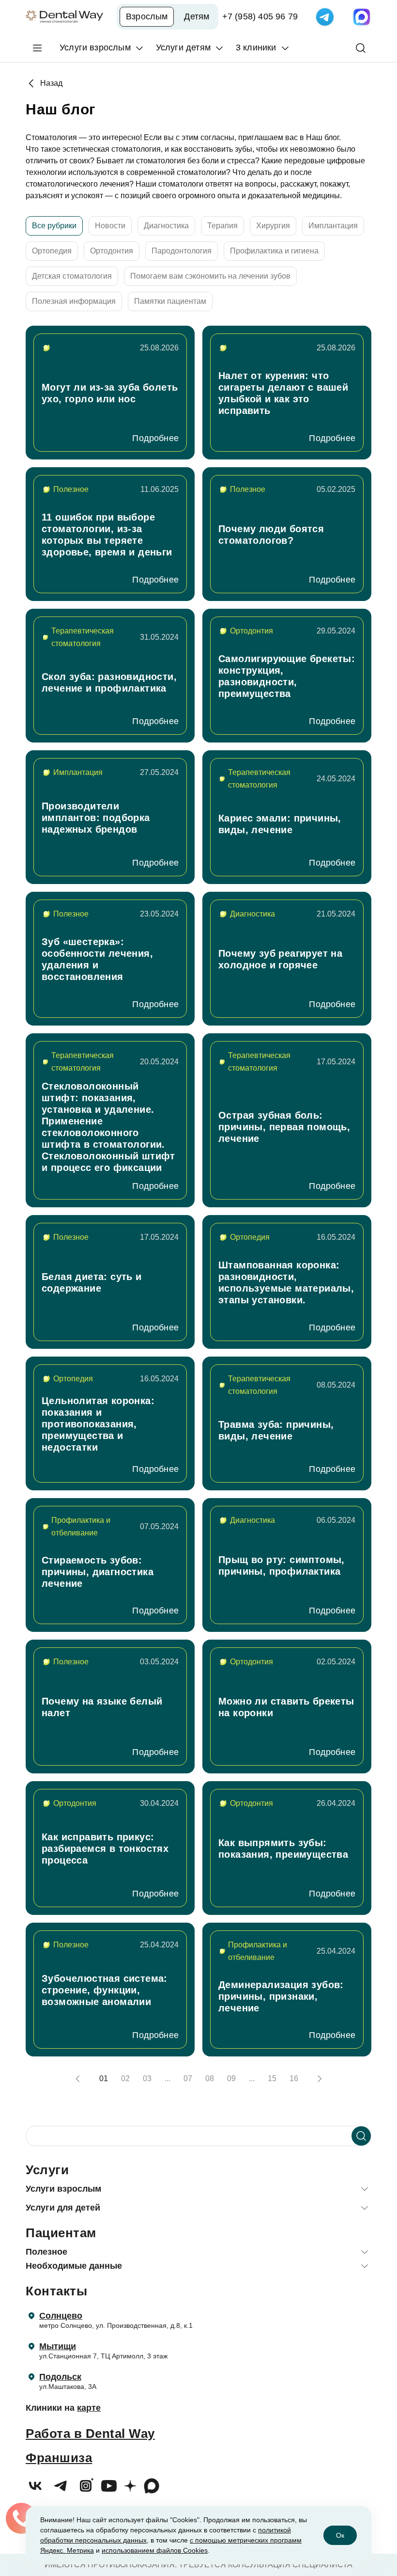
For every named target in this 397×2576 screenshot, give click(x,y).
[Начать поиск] (361, 2136)
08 (210, 2078)
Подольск (60, 2377)
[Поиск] (361, 48)
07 (188, 2078)
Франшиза (59, 2458)
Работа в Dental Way (90, 2434)
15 (272, 2078)
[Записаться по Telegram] (325, 17)
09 (231, 2078)
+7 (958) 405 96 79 (260, 16)
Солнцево (61, 2316)
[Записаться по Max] (362, 17)
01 (104, 2078)
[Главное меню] (37, 48)
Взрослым (147, 16)
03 (147, 2078)
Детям (197, 16)
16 (294, 2078)
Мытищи (58, 2346)
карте (89, 2408)
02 (125, 2078)
